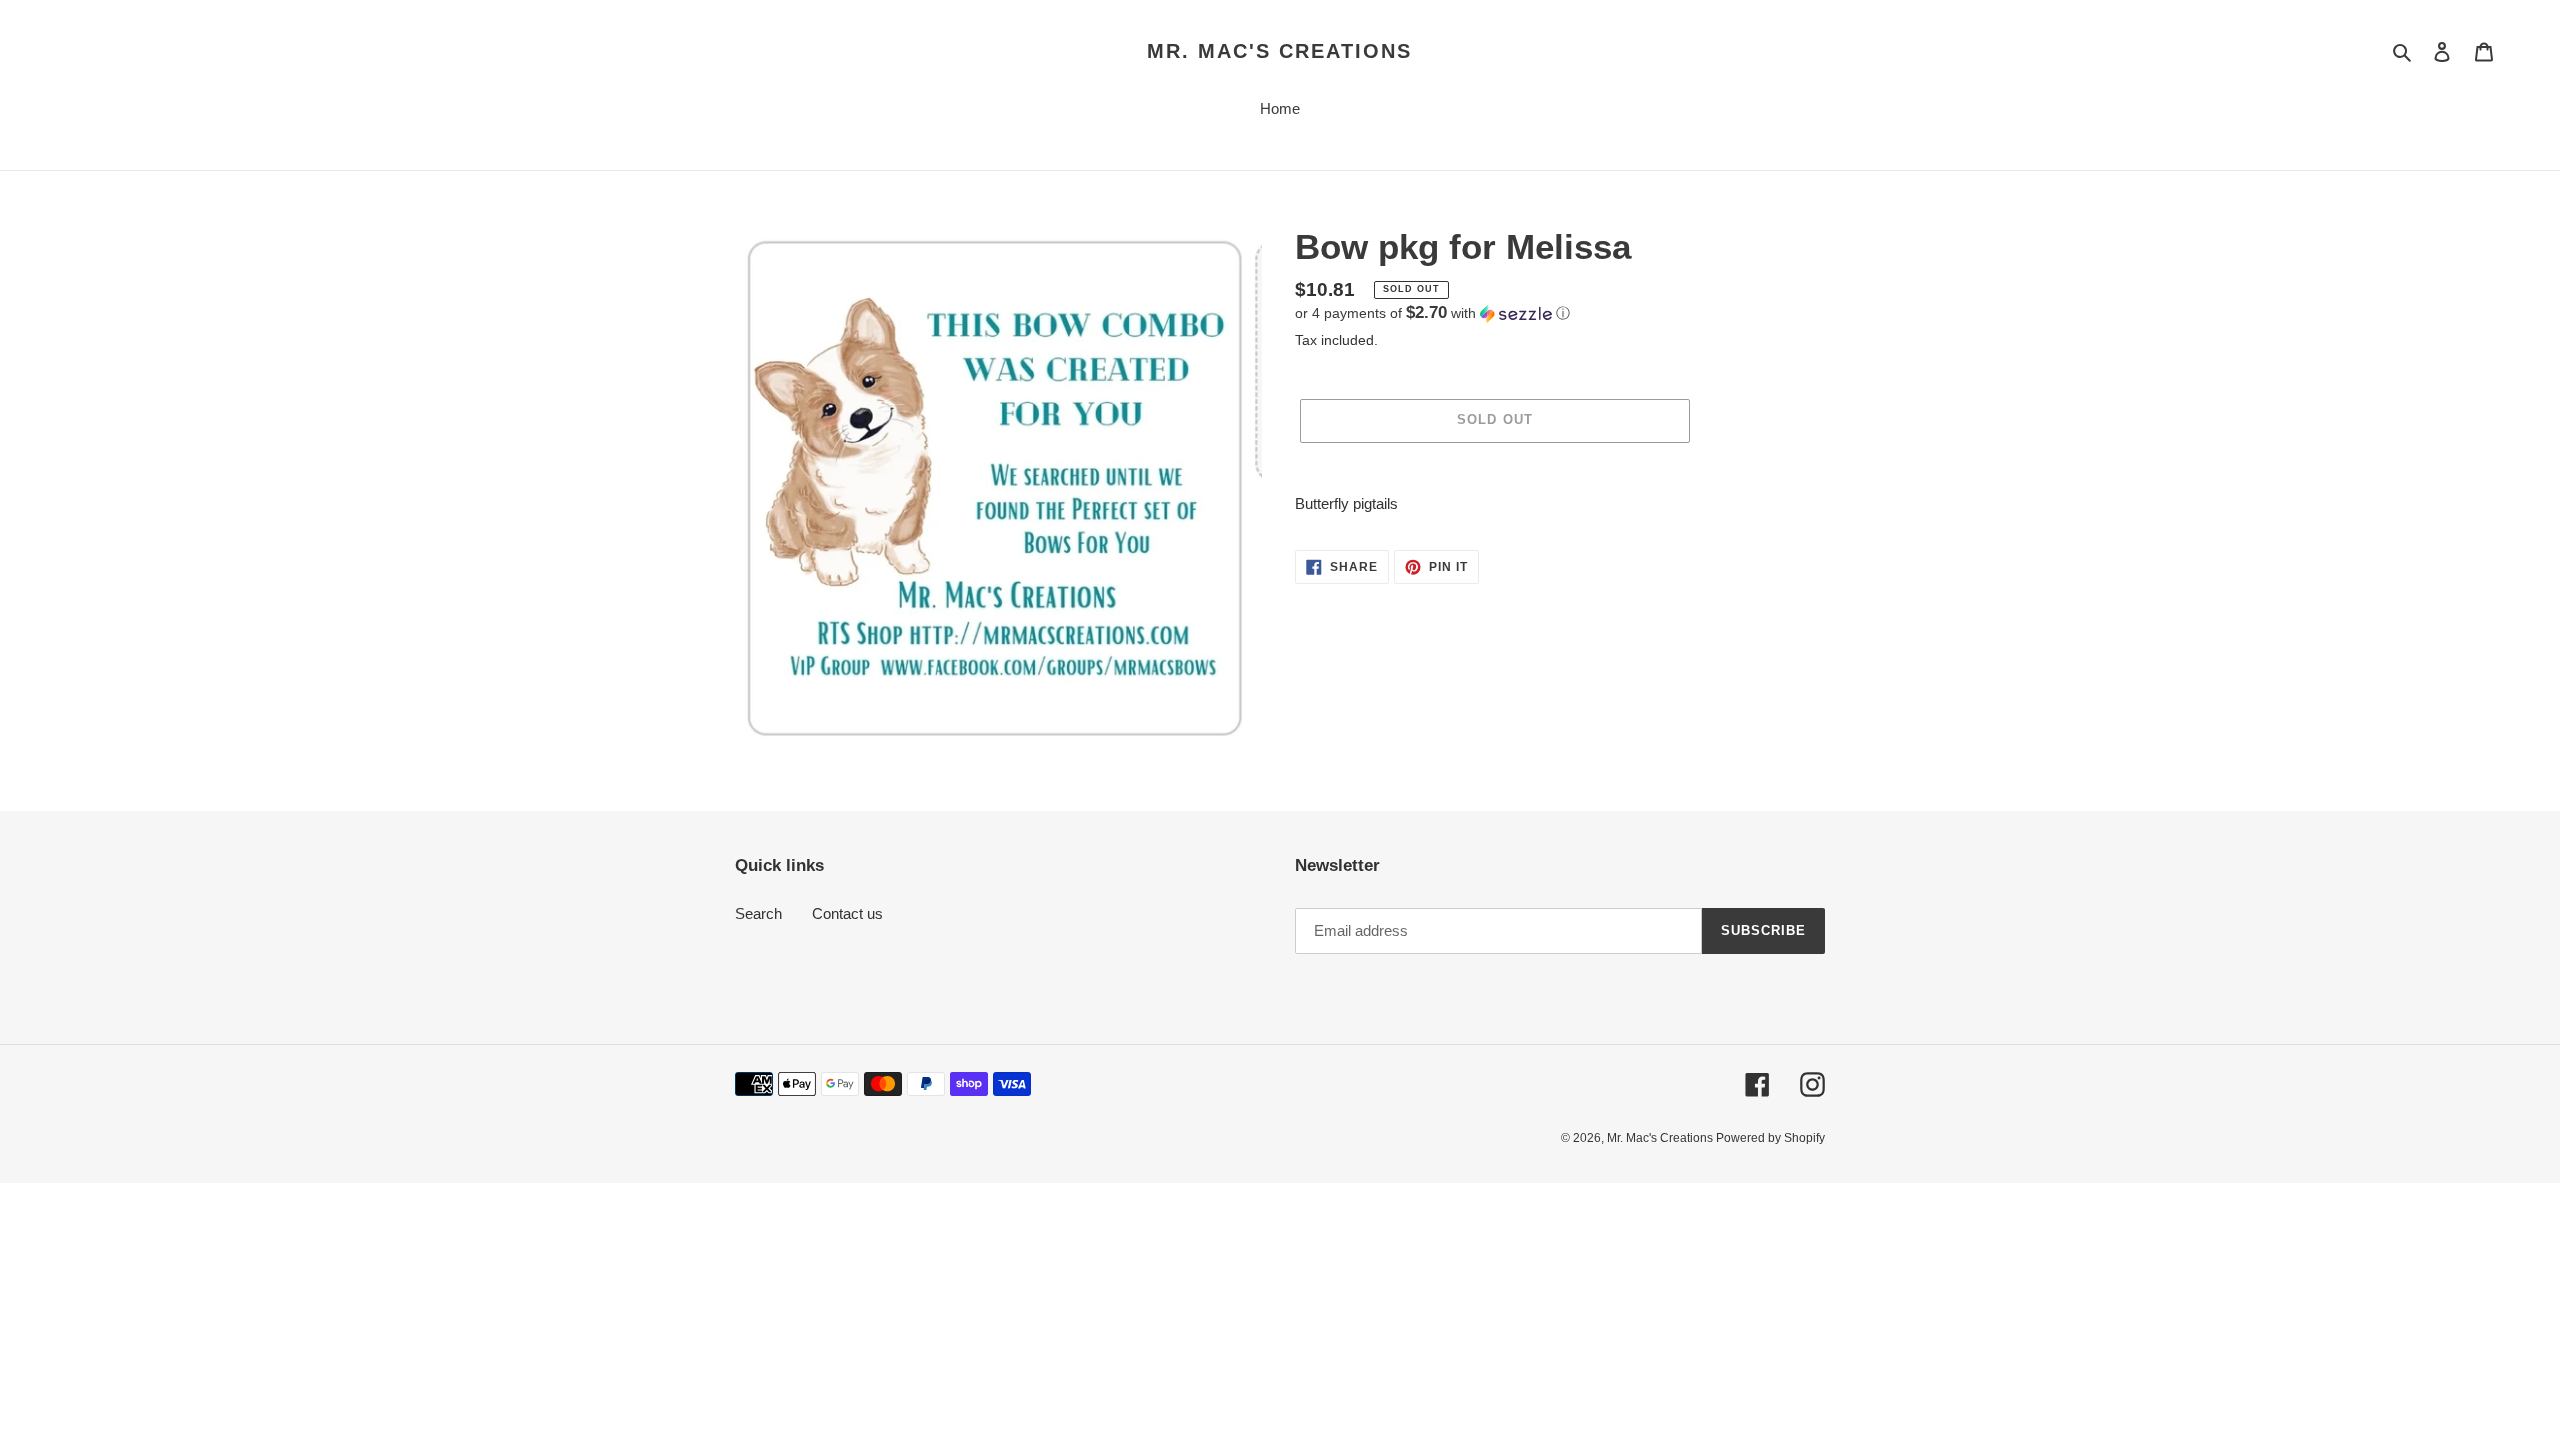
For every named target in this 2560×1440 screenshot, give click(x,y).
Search (758, 913)
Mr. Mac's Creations (1279, 51)
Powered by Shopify (1770, 1138)
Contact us (847, 913)
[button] (1432, 313)
